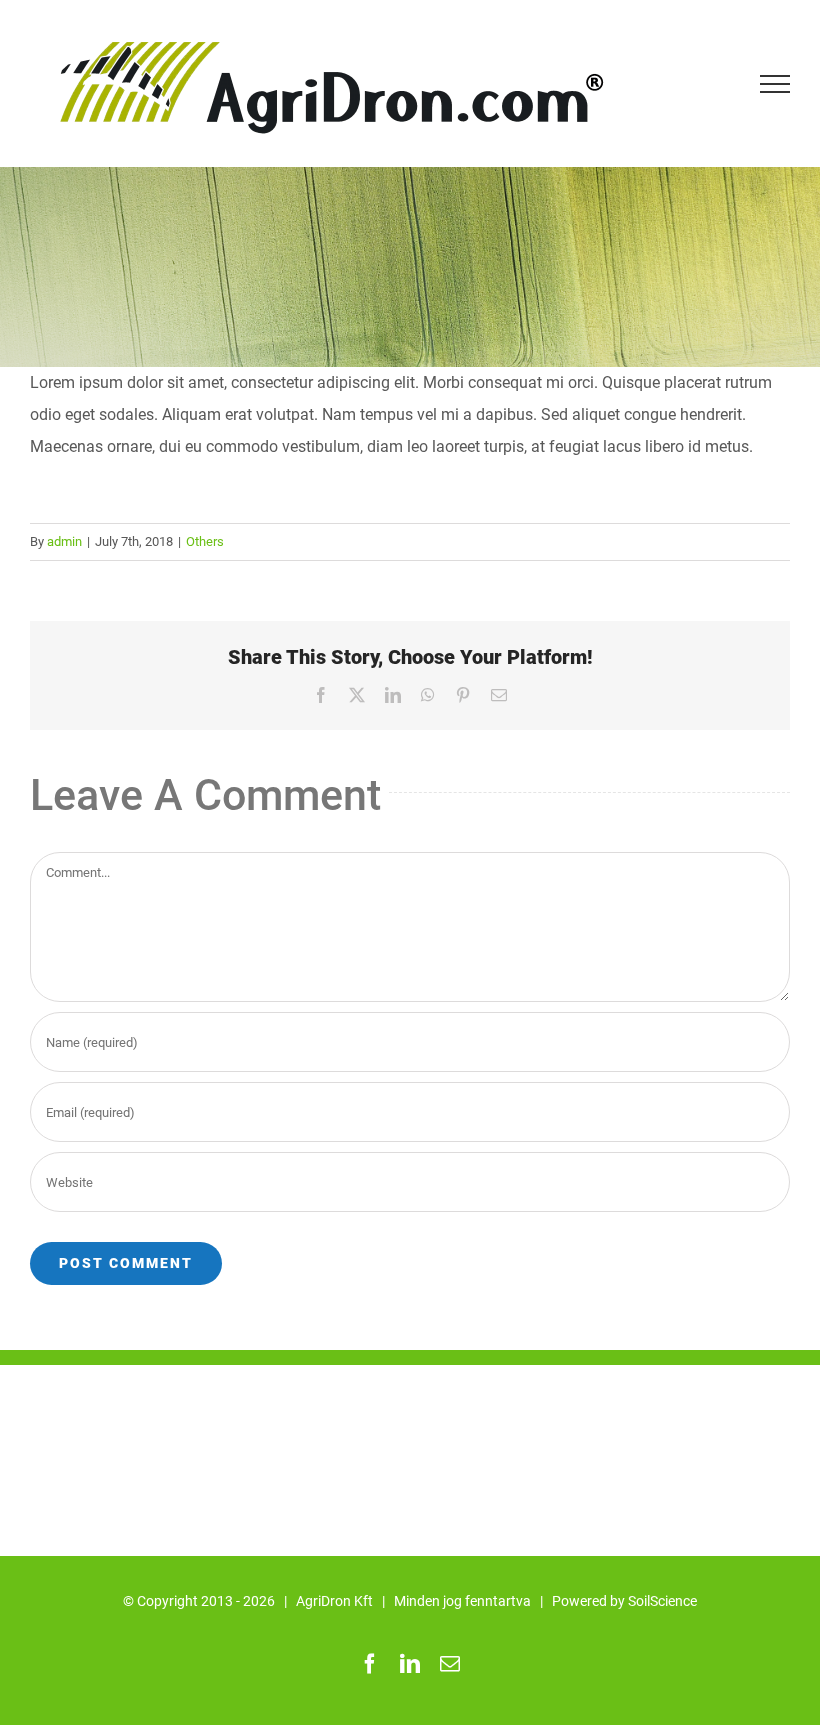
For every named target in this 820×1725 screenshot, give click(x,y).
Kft (363, 1601)
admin (64, 541)
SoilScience (662, 1601)
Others (205, 541)
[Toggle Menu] (775, 84)
